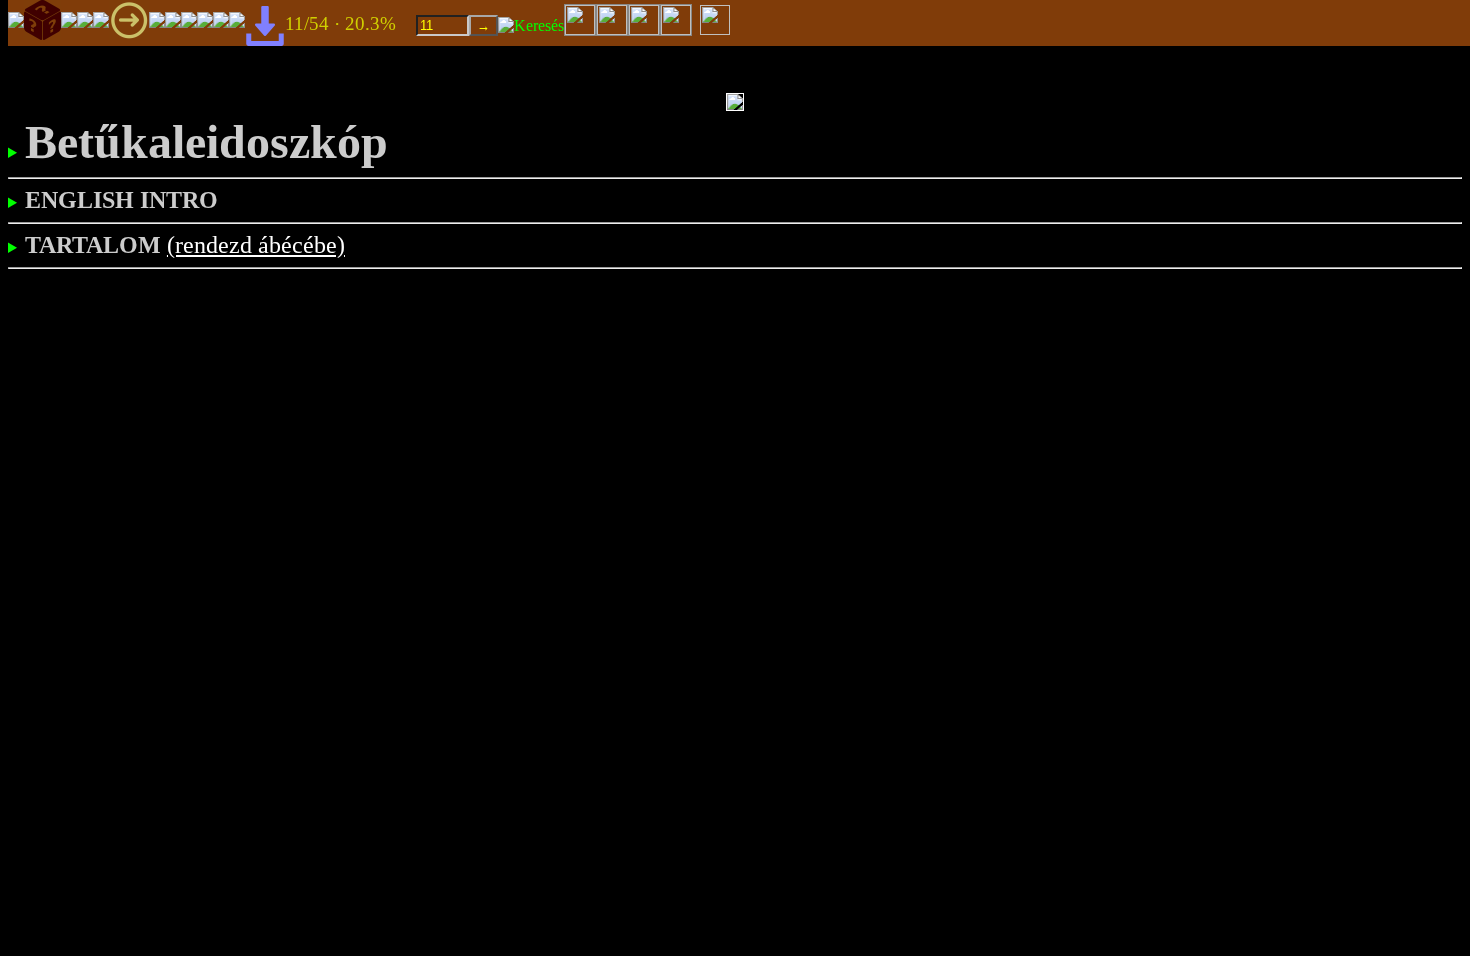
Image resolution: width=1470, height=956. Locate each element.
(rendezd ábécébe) (256, 245)
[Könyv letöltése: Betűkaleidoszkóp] (265, 24)
